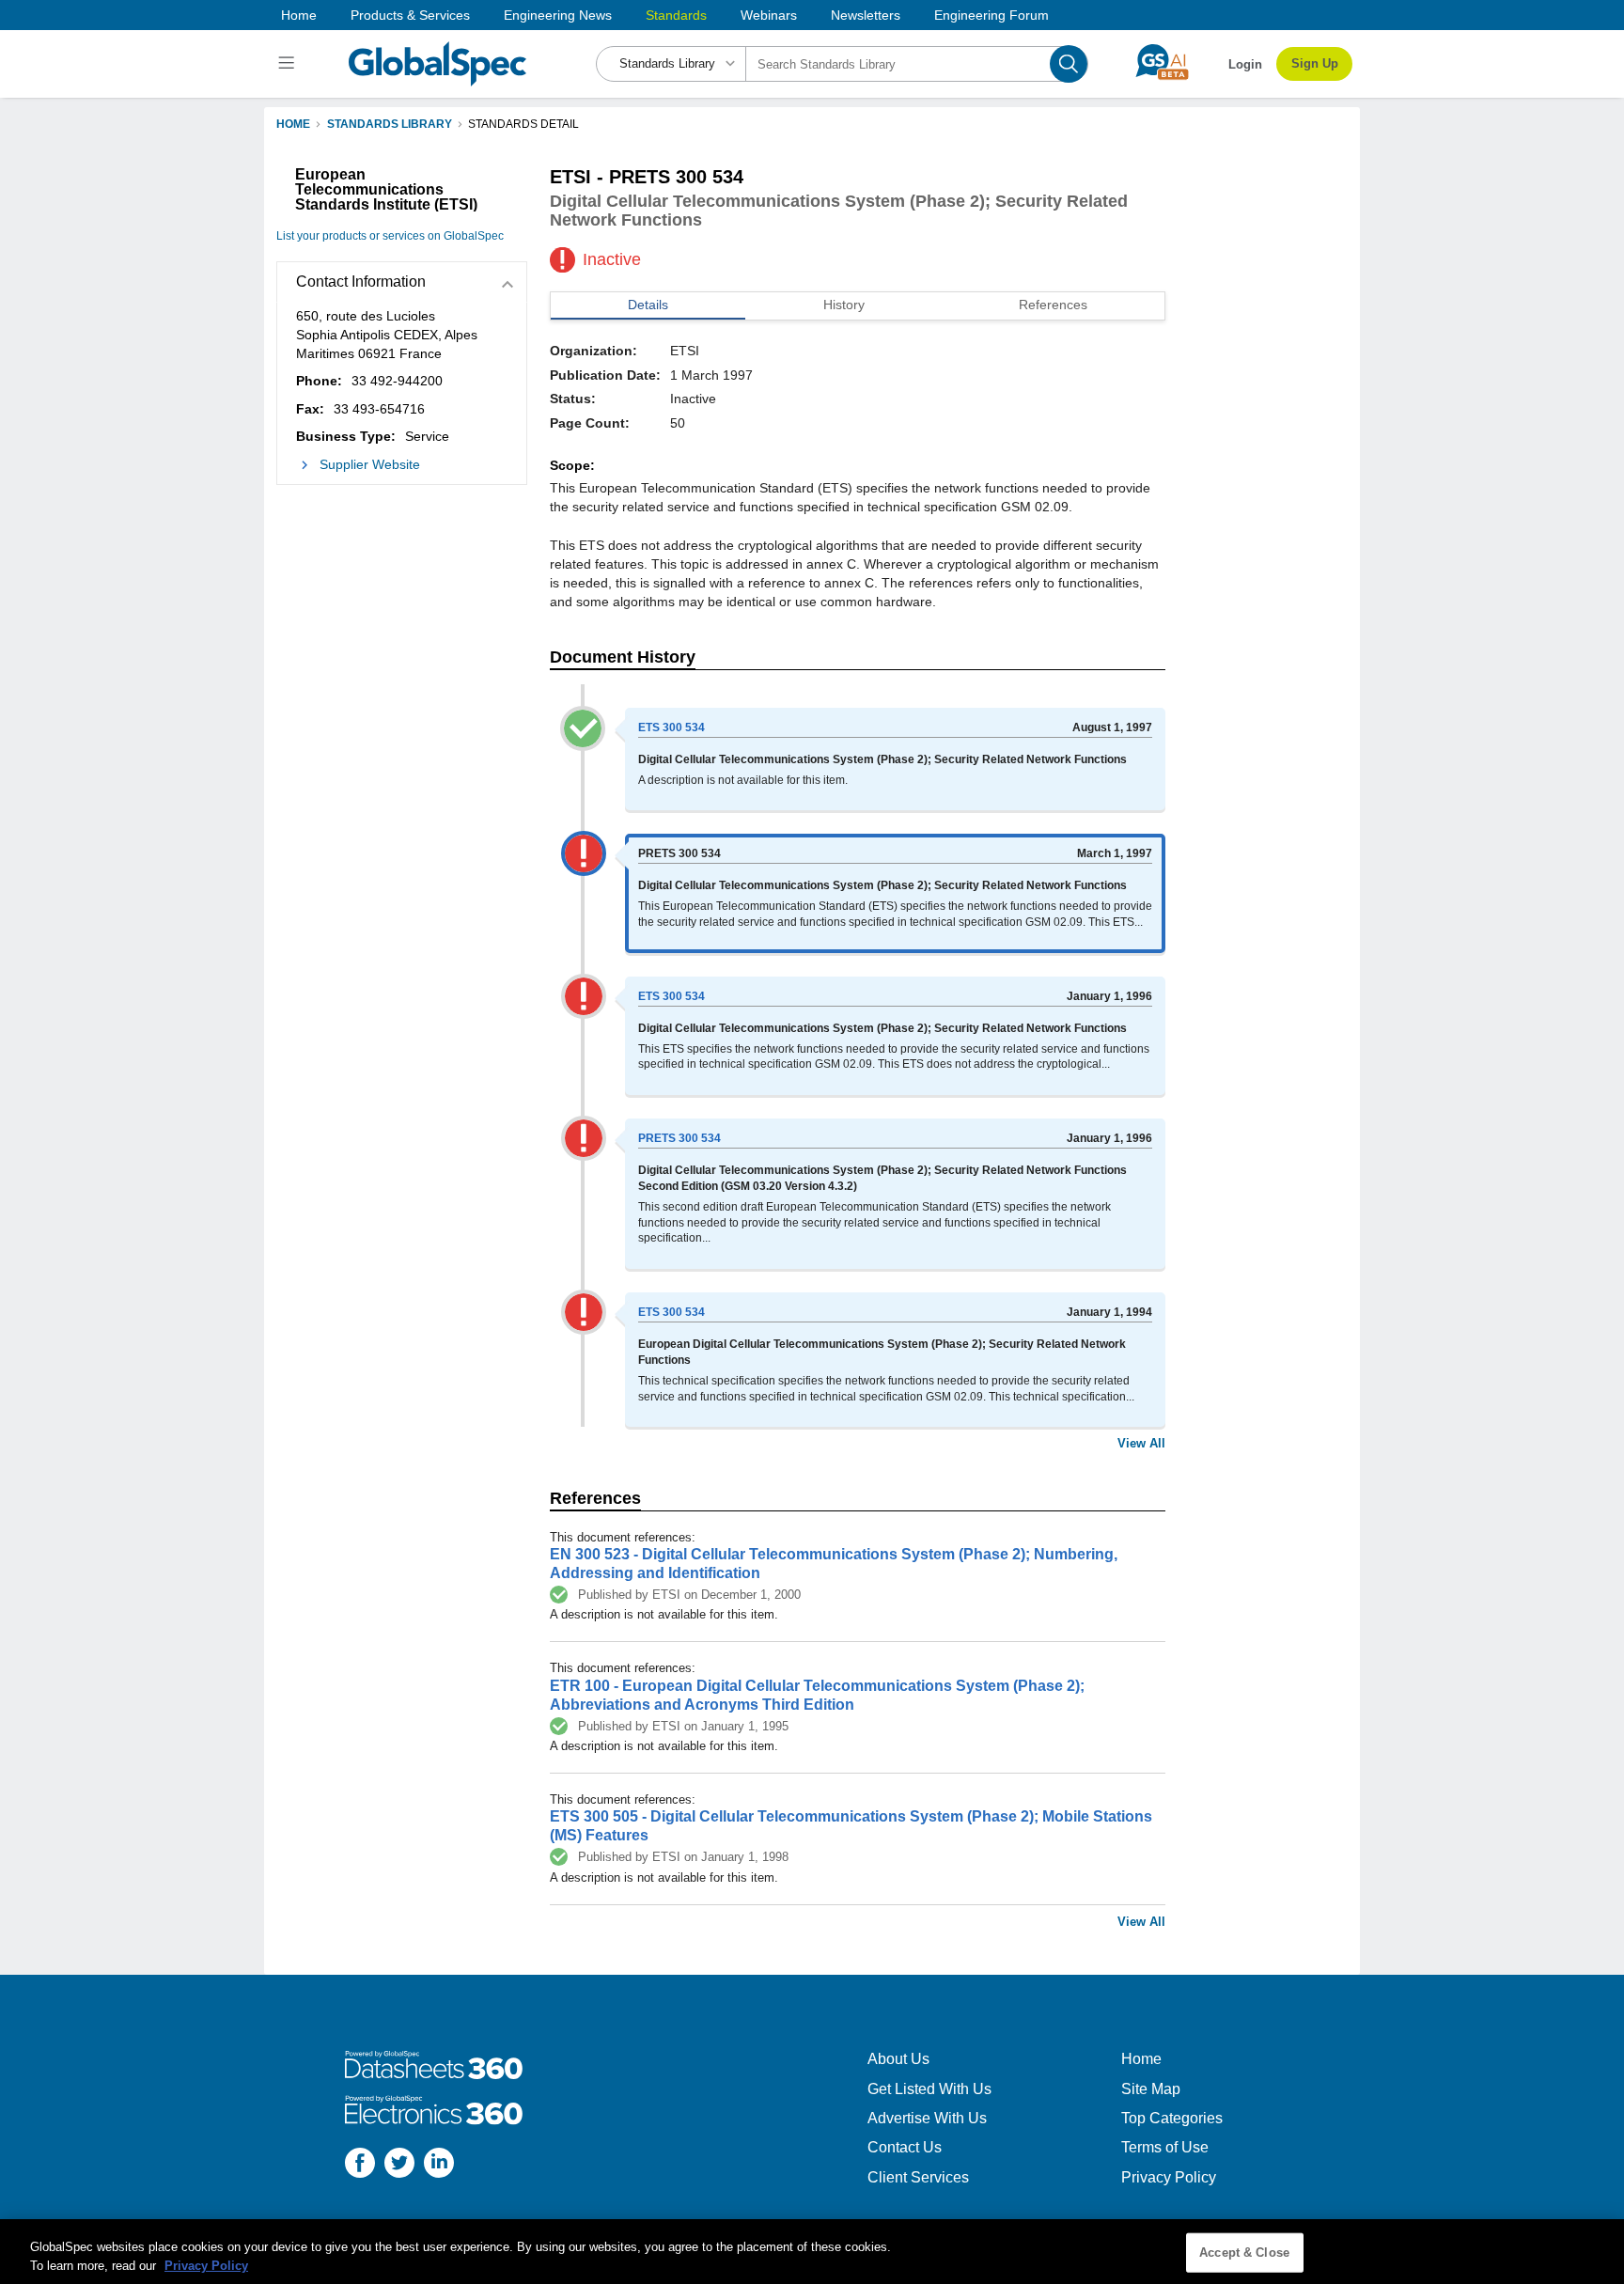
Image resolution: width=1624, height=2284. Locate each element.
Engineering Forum (992, 15)
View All (1141, 1443)
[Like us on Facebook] (360, 2165)
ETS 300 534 (671, 727)
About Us (898, 2059)
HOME (293, 124)
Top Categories (1172, 2118)
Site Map (1151, 2089)
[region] (812, 2252)
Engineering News (558, 15)
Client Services (918, 2177)
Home (299, 15)
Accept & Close (1244, 2253)
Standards (676, 15)
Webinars (769, 15)
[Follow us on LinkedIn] (439, 2165)
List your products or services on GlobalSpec (390, 236)
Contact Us (905, 2147)
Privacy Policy (1169, 2177)
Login (1245, 64)
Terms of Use (1165, 2147)
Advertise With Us (927, 2118)
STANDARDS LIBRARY (390, 124)
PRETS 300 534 (679, 1138)
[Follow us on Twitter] (399, 2165)
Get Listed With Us (929, 2089)
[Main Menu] (289, 64)
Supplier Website (370, 464)
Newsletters (866, 15)
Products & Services (410, 15)
